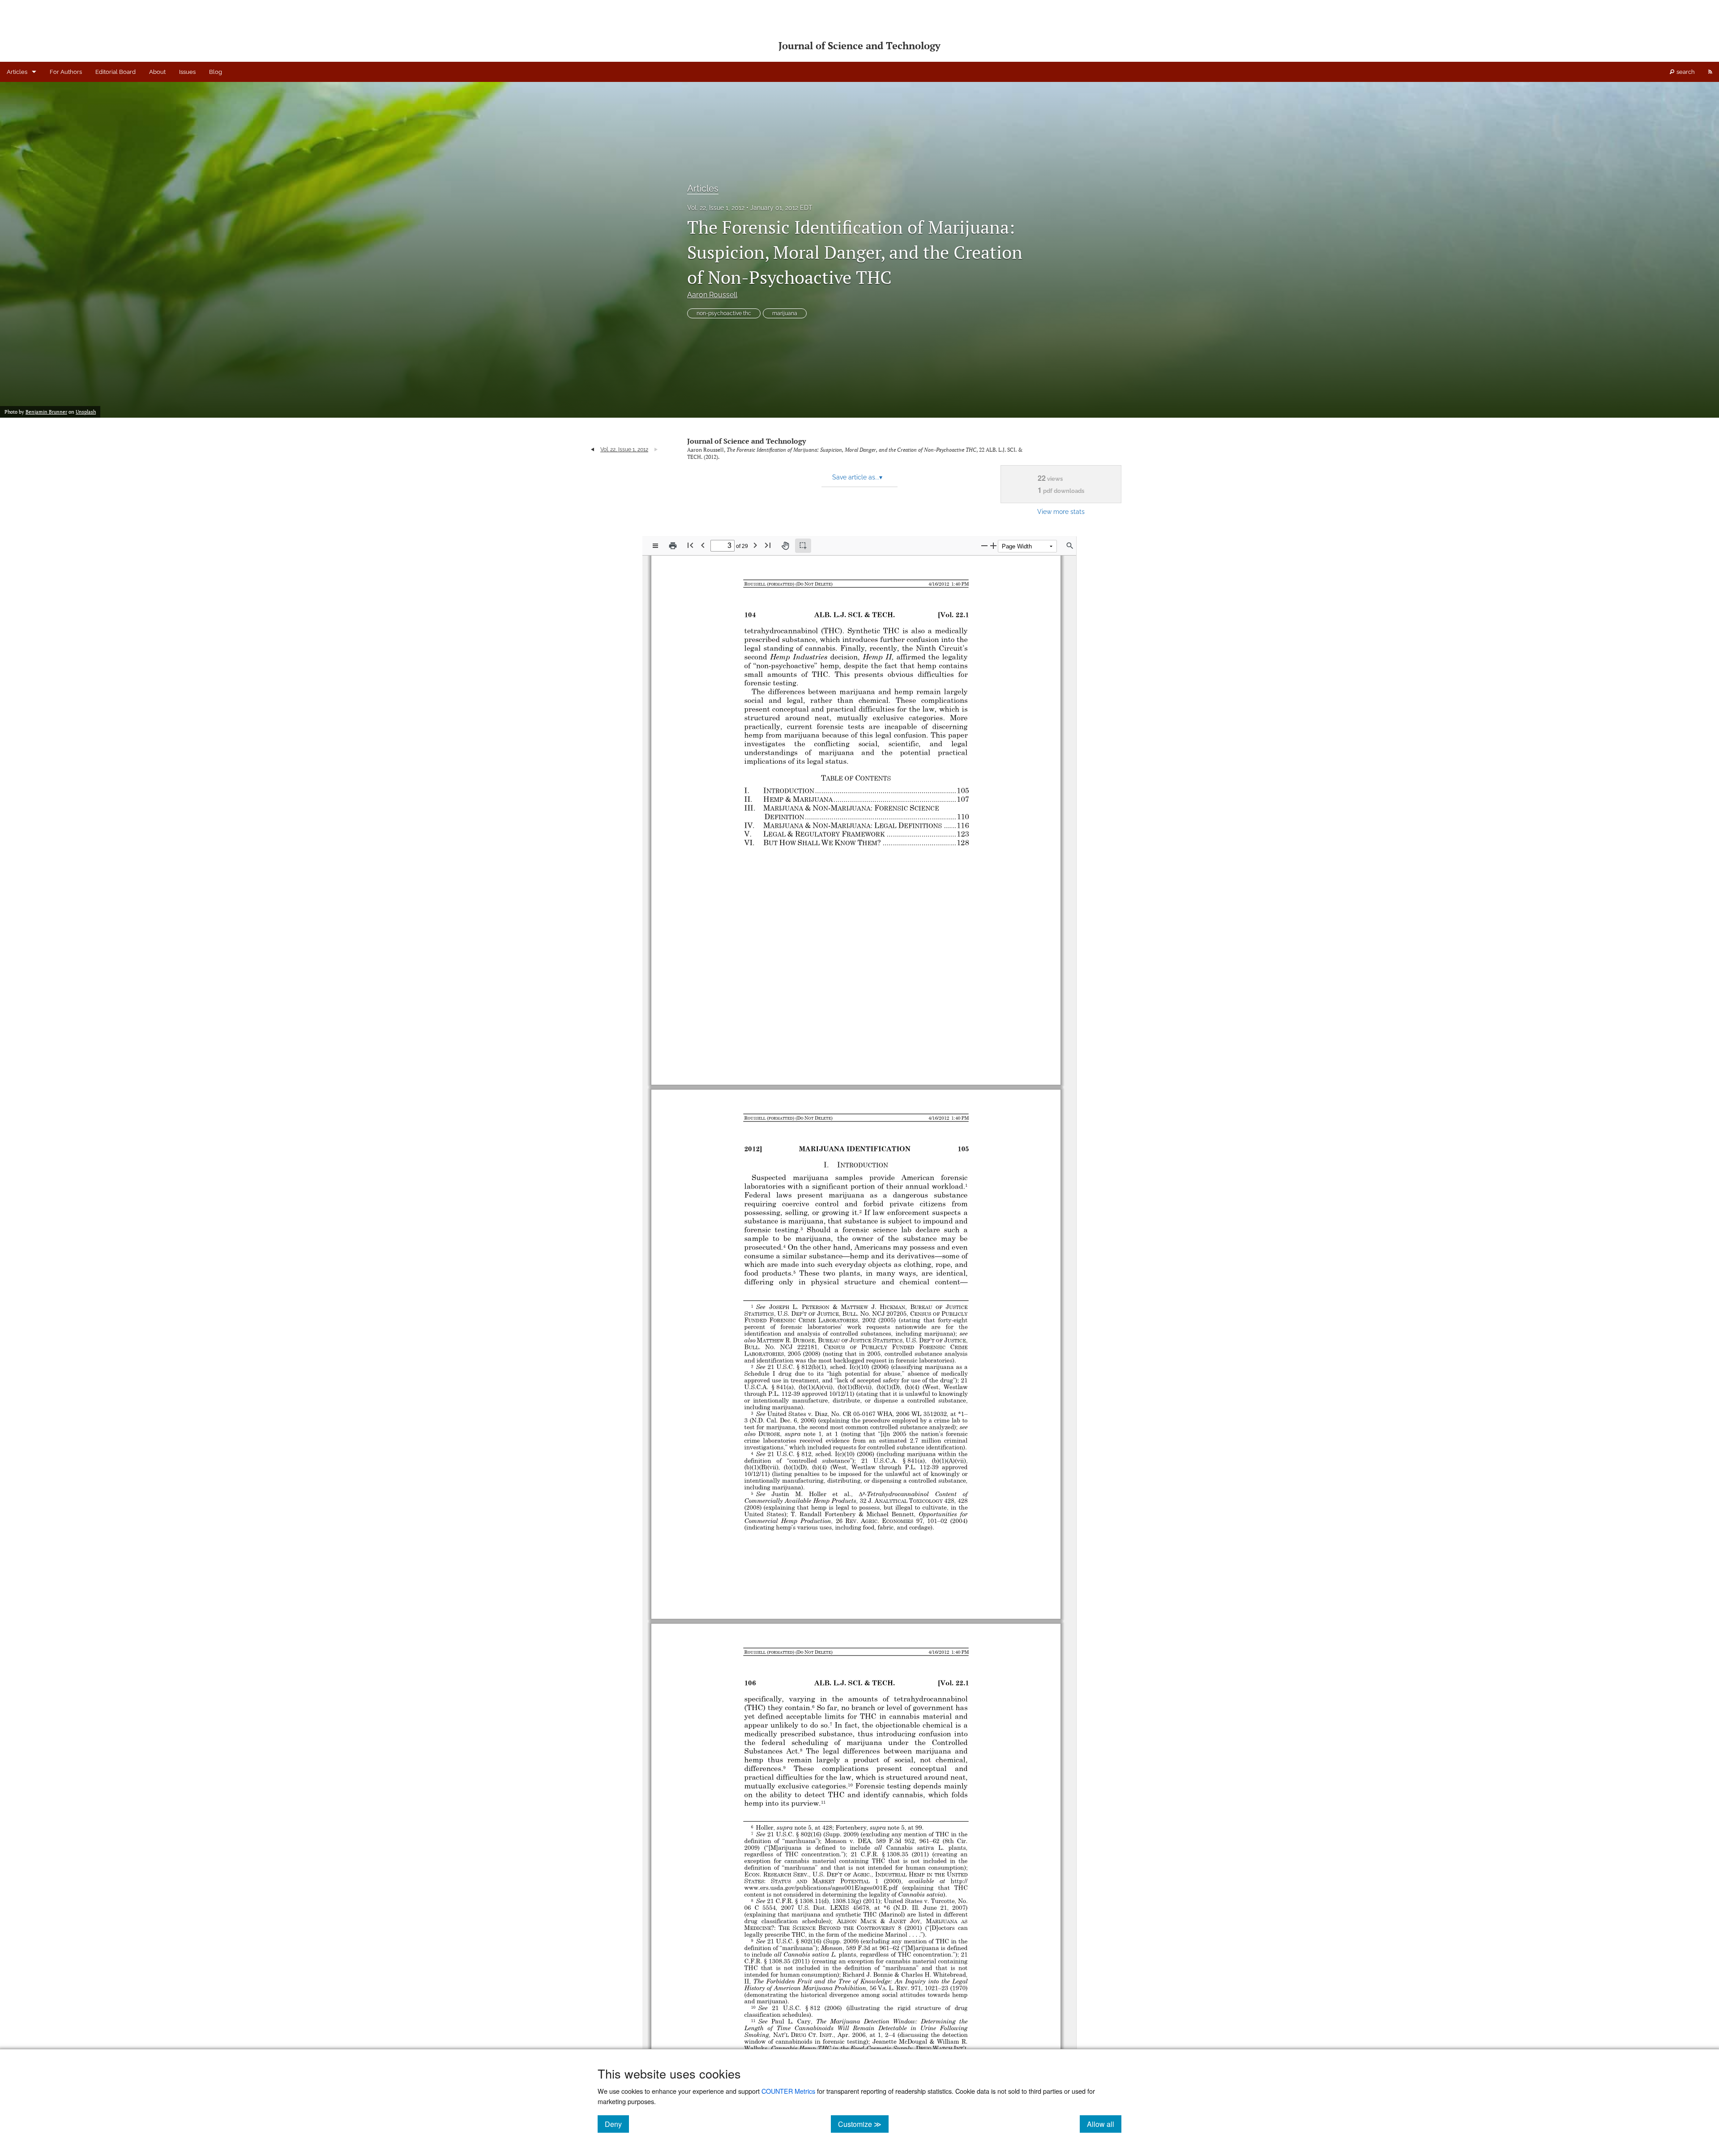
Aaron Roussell (712, 295)
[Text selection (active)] (803, 546)
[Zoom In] (993, 545)
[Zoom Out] (984, 545)
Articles (17, 72)
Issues (187, 72)
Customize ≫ (863, 2124)
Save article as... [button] (857, 477)
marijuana (785, 313)
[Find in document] (1070, 546)
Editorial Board (115, 72)
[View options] (655, 546)
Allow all (1104, 2124)
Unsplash (86, 412)
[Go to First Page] (690, 545)
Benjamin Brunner (46, 412)
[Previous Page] (703, 545)
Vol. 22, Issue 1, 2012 (716, 208)
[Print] (673, 546)
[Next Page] (755, 545)
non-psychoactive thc (724, 313)
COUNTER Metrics (788, 2091)
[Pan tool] (785, 546)
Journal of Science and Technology (746, 441)
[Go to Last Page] (768, 545)
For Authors (66, 72)
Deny (617, 2124)
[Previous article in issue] (592, 449)
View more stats (1061, 511)
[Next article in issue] (656, 449)
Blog (216, 72)
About (157, 72)
